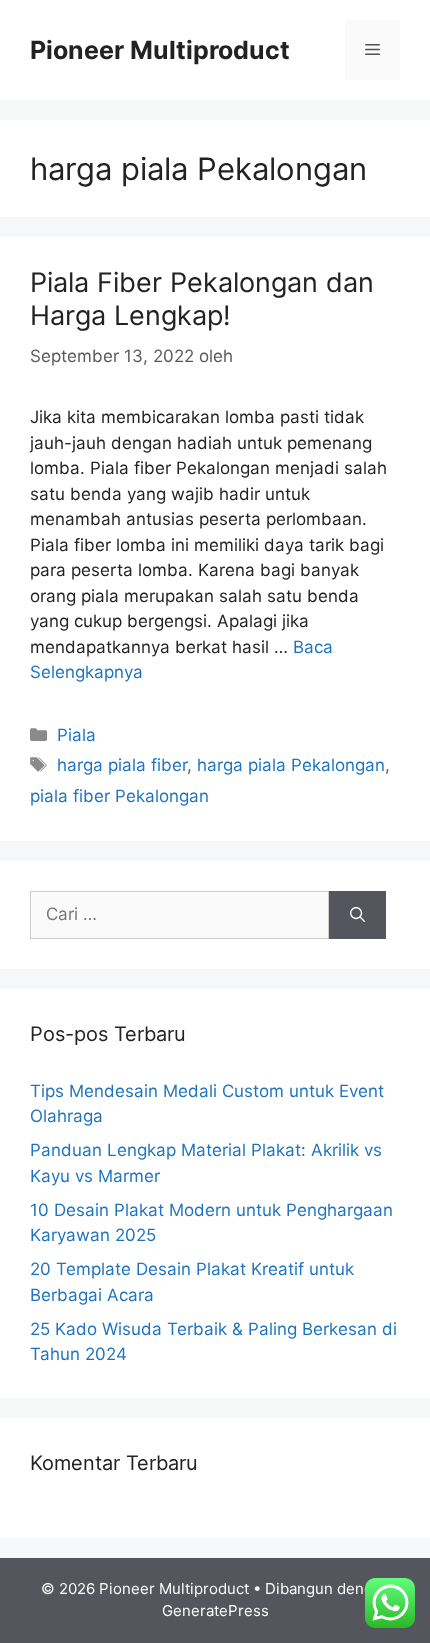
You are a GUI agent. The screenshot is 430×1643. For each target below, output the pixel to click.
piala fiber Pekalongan (119, 796)
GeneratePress (215, 1610)
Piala (76, 735)
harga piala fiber (122, 765)
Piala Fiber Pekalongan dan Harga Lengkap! (202, 298)
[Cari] (357, 915)
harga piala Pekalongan (291, 765)
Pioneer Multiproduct (160, 50)
